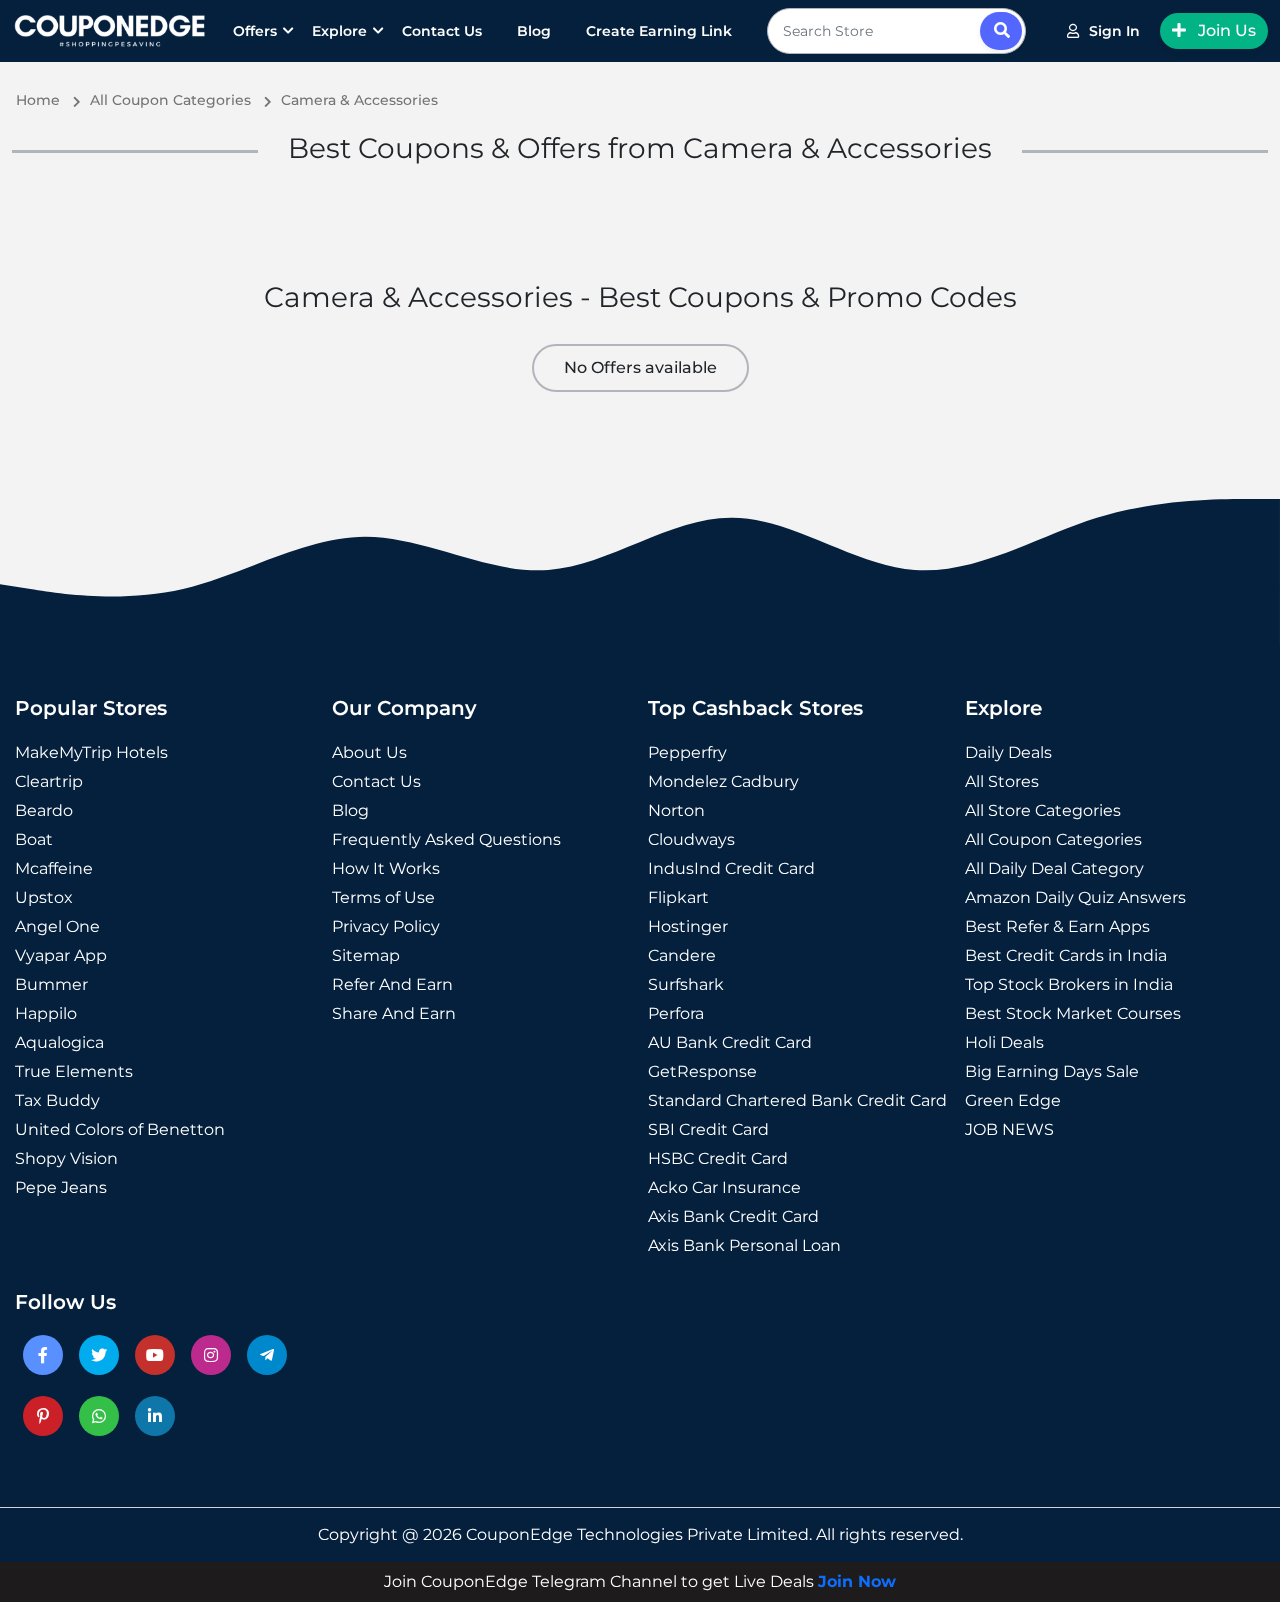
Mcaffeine (54, 868)
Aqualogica (59, 1042)
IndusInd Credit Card (731, 868)
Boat (34, 839)
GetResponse (702, 1071)
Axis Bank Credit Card (733, 1216)
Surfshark (686, 984)
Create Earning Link (659, 31)
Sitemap (366, 955)
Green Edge (1013, 1100)
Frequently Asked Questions (446, 839)
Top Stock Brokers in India (1069, 984)
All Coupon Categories (1053, 839)
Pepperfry (687, 752)
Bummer (51, 984)
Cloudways (691, 839)
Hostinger (688, 926)
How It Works (386, 868)
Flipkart (678, 897)
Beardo (44, 810)
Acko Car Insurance (724, 1187)
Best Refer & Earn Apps (1057, 926)
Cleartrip (49, 781)
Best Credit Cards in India (1066, 955)
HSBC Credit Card (718, 1158)
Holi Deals (1004, 1042)
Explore (339, 31)
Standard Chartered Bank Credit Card (797, 1100)
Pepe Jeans (61, 1187)
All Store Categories (1043, 810)
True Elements (74, 1071)
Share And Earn (394, 1013)
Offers (255, 31)
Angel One (57, 926)
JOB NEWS (1009, 1129)
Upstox (44, 897)
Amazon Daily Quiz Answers (1075, 897)
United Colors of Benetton (120, 1129)
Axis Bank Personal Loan (744, 1245)
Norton (676, 810)
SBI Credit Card (708, 1129)
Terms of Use (383, 897)
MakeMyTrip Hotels (91, 752)
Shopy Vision (66, 1158)
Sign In (1114, 31)
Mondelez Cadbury (723, 781)
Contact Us (442, 31)
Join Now (857, 1581)
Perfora (676, 1013)
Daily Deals (1008, 752)
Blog (534, 31)
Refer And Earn (392, 984)
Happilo (46, 1013)
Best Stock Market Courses (1073, 1013)
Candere (682, 955)
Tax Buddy (57, 1100)
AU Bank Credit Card (730, 1042)
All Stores (1002, 781)
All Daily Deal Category (1054, 868)
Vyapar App (61, 955)
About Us (369, 752)
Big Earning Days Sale (1052, 1071)
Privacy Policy (386, 926)
